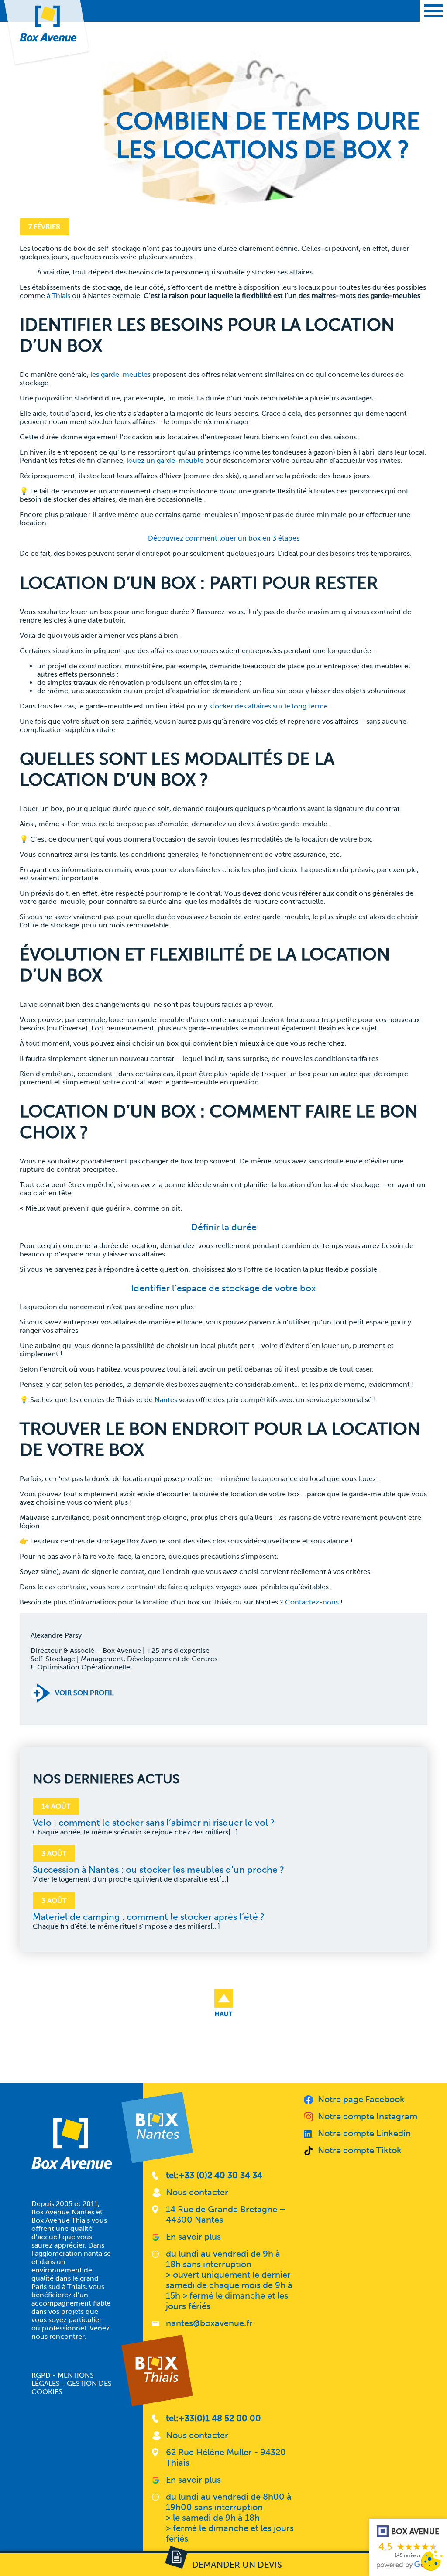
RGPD (41, 2375)
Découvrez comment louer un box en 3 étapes (224, 538)
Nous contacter (197, 2192)
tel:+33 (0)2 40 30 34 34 (214, 2175)
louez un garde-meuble (165, 460)
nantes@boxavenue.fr (209, 2323)
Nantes (166, 1400)
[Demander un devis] (223, 2565)
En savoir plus (193, 2237)
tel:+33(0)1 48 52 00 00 (213, 2418)
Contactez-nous (312, 1602)
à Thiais (58, 296)
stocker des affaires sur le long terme (268, 706)
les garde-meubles (120, 375)
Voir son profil (84, 1693)
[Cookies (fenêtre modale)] (432, 2561)
